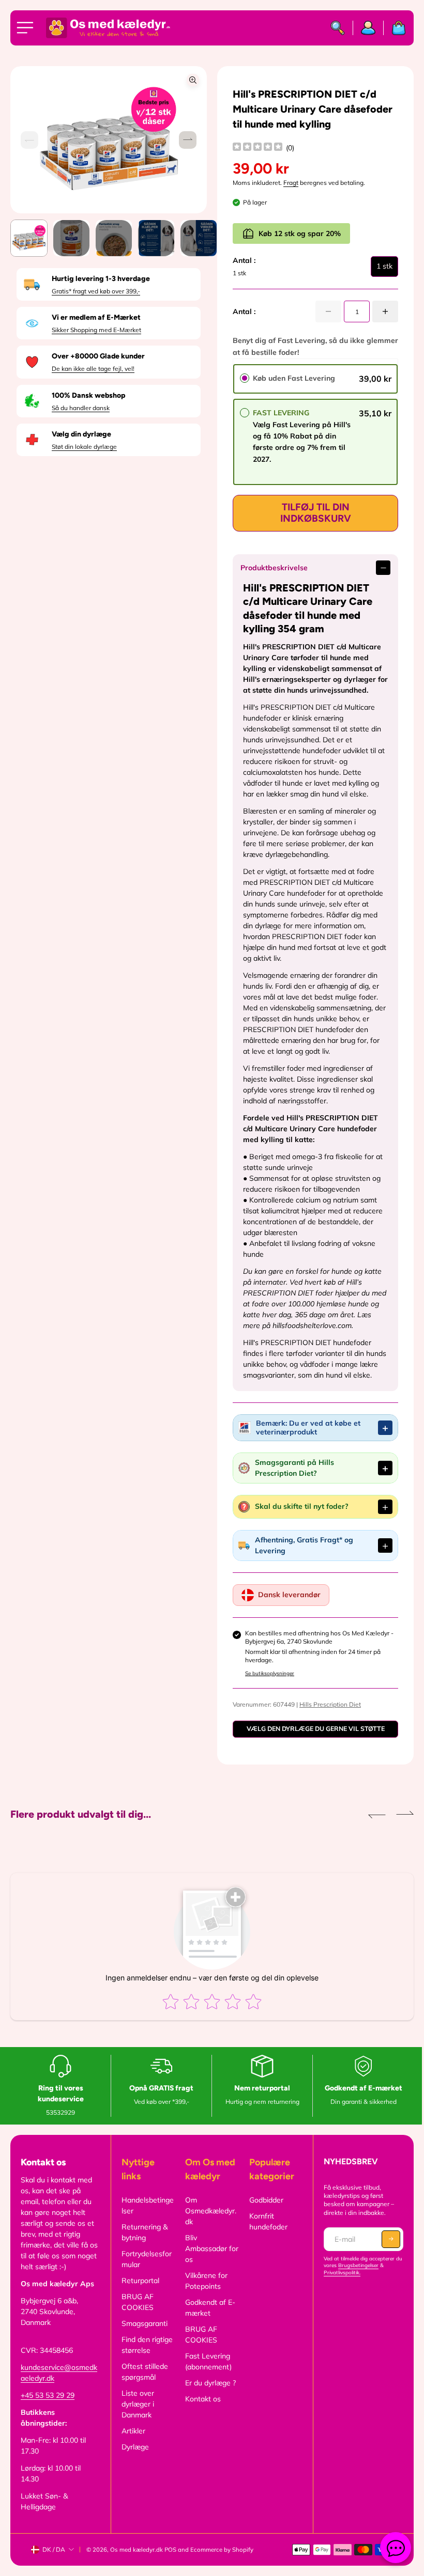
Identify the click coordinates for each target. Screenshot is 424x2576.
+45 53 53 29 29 (48, 2406)
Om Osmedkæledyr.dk (209, 2222)
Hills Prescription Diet (328, 1715)
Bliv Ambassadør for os (204, 2259)
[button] (188, 140)
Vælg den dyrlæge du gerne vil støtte (312, 1739)
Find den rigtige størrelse (146, 2356)
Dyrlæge (134, 2458)
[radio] (245, 378)
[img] (258, 148)
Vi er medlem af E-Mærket (96, 317)
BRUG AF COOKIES (136, 2313)
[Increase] (385, 311)
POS (170, 2561)
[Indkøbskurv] (395, 28)
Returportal (139, 2291)
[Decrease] (328, 311)
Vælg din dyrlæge (81, 434)
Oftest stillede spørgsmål (143, 2383)
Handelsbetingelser (146, 2216)
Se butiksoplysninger (267, 1684)
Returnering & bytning (143, 2243)
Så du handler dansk (81, 408)
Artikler (132, 2442)
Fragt (291, 183)
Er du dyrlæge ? (208, 2394)
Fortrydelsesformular (145, 2270)
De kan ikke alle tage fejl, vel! (93, 369)
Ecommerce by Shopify (222, 2561)
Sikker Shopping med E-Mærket (96, 330)
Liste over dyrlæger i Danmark (136, 2415)
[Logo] (108, 28)
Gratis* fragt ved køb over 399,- (96, 291)
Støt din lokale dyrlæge (84, 447)
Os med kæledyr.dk (137, 2561)
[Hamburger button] (27, 28)
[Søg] (338, 28)
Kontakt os (201, 2410)
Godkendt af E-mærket (208, 2319)
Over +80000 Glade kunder (98, 356)
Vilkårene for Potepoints (204, 2292)
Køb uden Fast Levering (294, 378)
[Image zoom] (193, 80)
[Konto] (368, 28)
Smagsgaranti (143, 2334)
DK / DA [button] (54, 2560)
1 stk (384, 269)
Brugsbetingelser (362, 2276)
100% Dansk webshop (88, 395)
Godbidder (263, 2211)
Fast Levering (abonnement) (206, 2372)
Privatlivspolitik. (338, 2283)
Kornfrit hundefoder (265, 2232)
